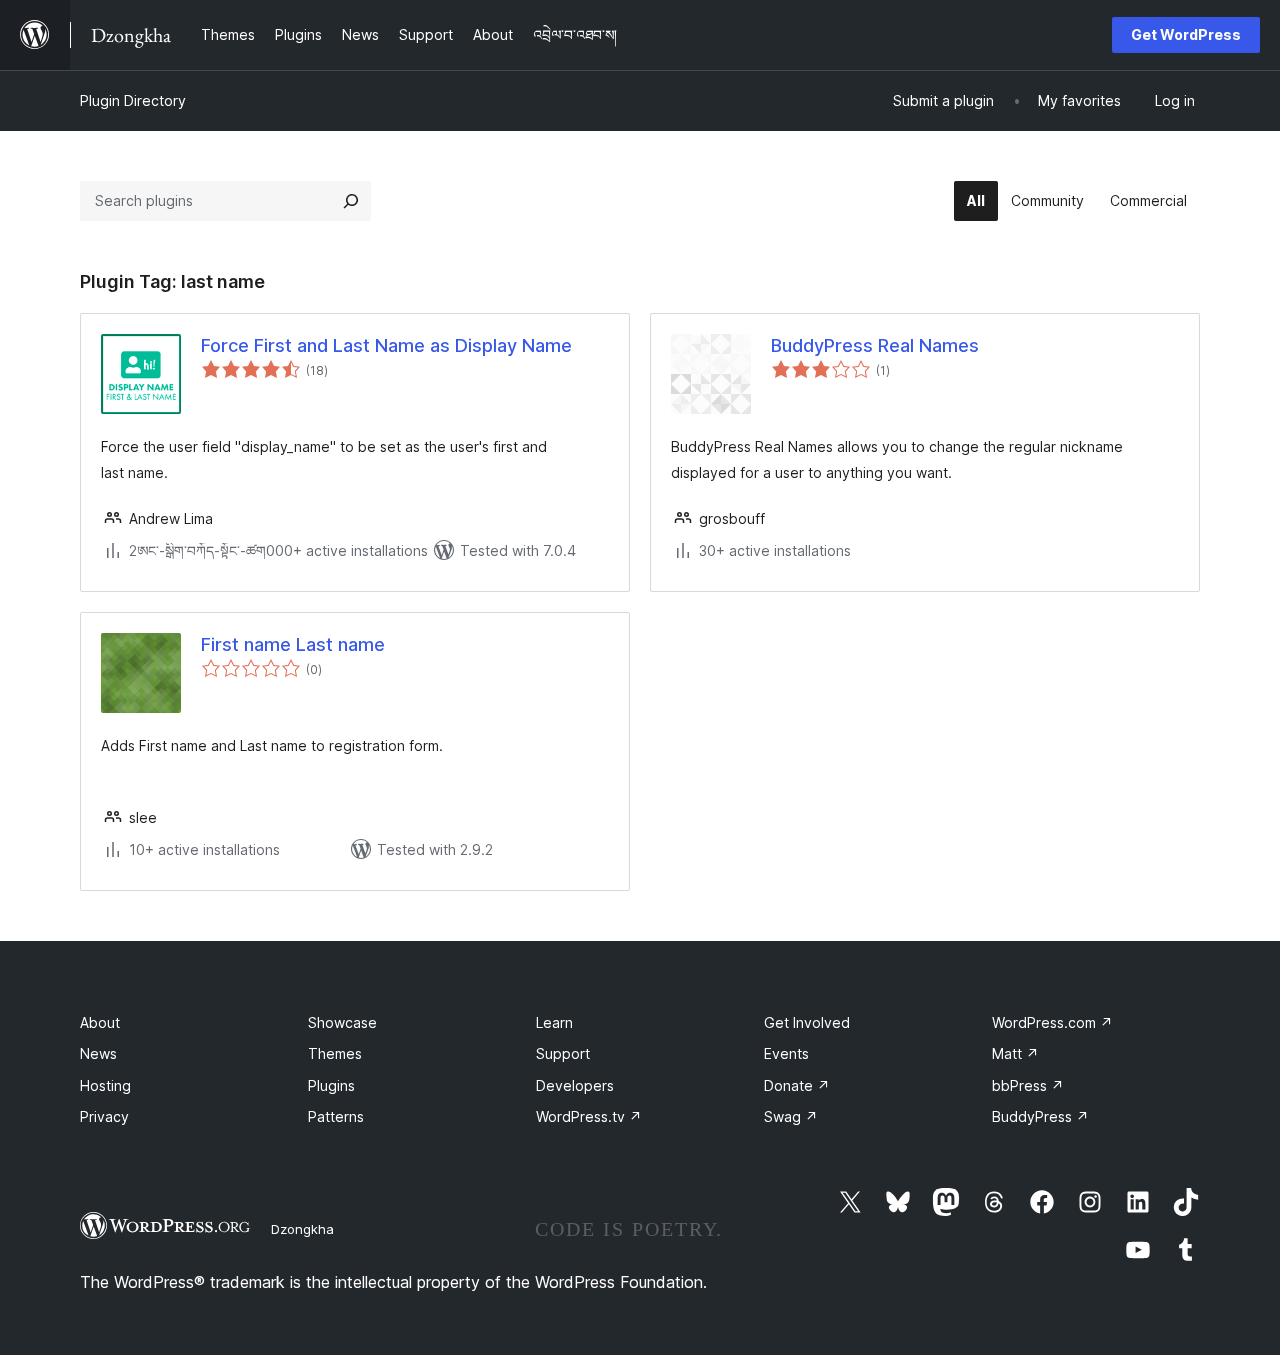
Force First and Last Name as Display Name (386, 345)
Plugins (331, 1085)
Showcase (342, 1022)
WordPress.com (1052, 1022)
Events (786, 1053)
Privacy (104, 1116)
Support (563, 1053)
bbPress (1028, 1085)
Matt (1015, 1053)
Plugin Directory (133, 100)
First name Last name (293, 644)
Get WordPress (1186, 34)
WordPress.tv (589, 1116)
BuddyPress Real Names (875, 345)
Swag (791, 1116)
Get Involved (807, 1022)
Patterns (336, 1116)
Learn (554, 1022)
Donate (797, 1085)
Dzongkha (302, 1229)
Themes (335, 1053)
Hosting (105, 1085)
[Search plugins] (351, 201)
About (100, 1022)
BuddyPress (1040, 1116)
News (98, 1053)
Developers (575, 1085)
